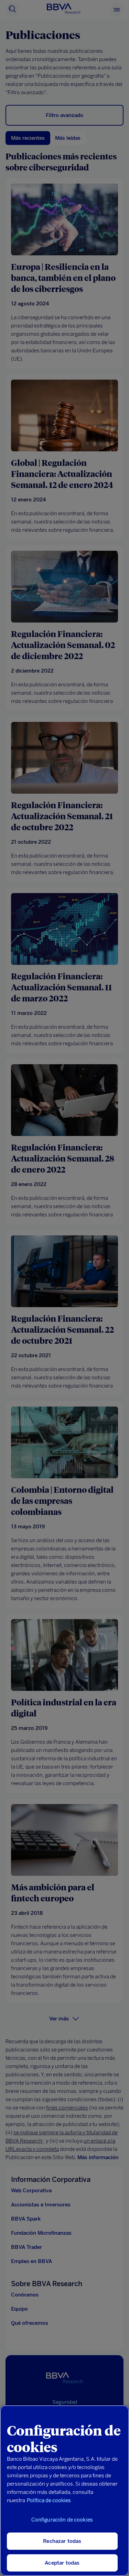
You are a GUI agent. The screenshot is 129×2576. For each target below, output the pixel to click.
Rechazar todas (62, 2541)
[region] (64, 2491)
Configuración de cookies (62, 2520)
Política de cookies (49, 2500)
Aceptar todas (62, 2563)
